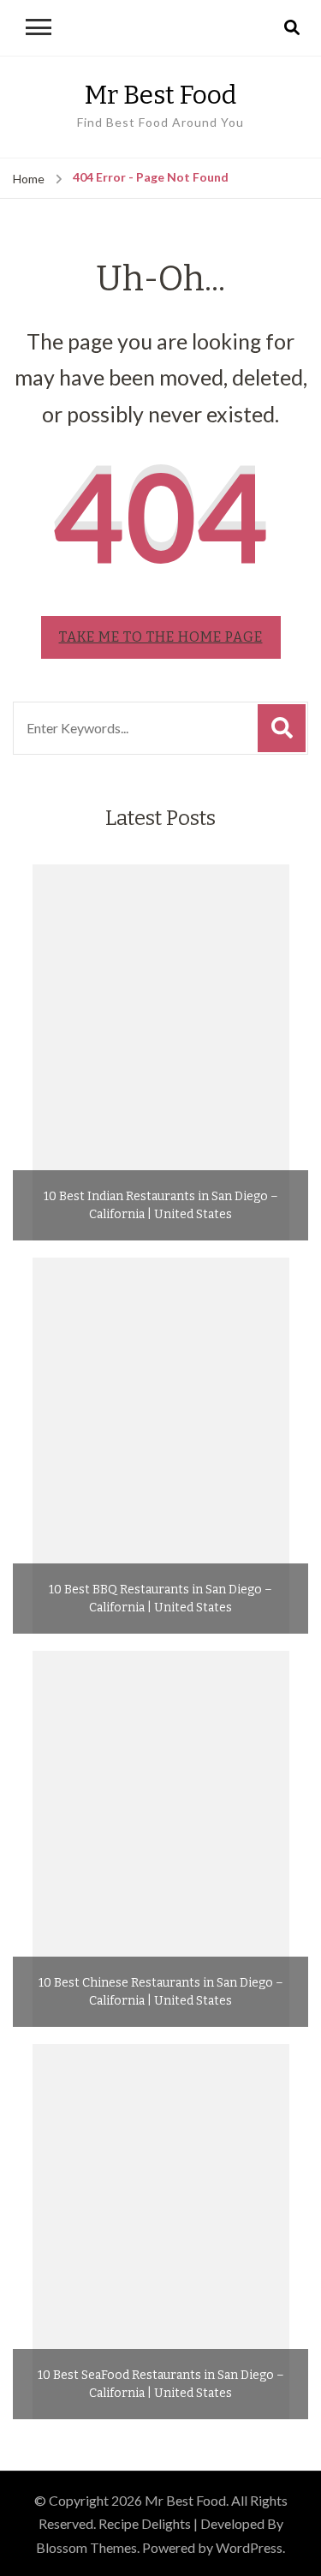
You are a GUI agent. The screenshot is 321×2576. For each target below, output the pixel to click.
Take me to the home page (161, 637)
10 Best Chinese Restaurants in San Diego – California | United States (161, 1992)
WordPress (249, 2547)
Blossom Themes (86, 2547)
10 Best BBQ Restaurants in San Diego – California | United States (160, 1599)
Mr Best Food (160, 95)
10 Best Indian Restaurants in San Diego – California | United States (161, 1205)
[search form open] (292, 28)
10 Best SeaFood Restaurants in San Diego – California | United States (161, 2384)
